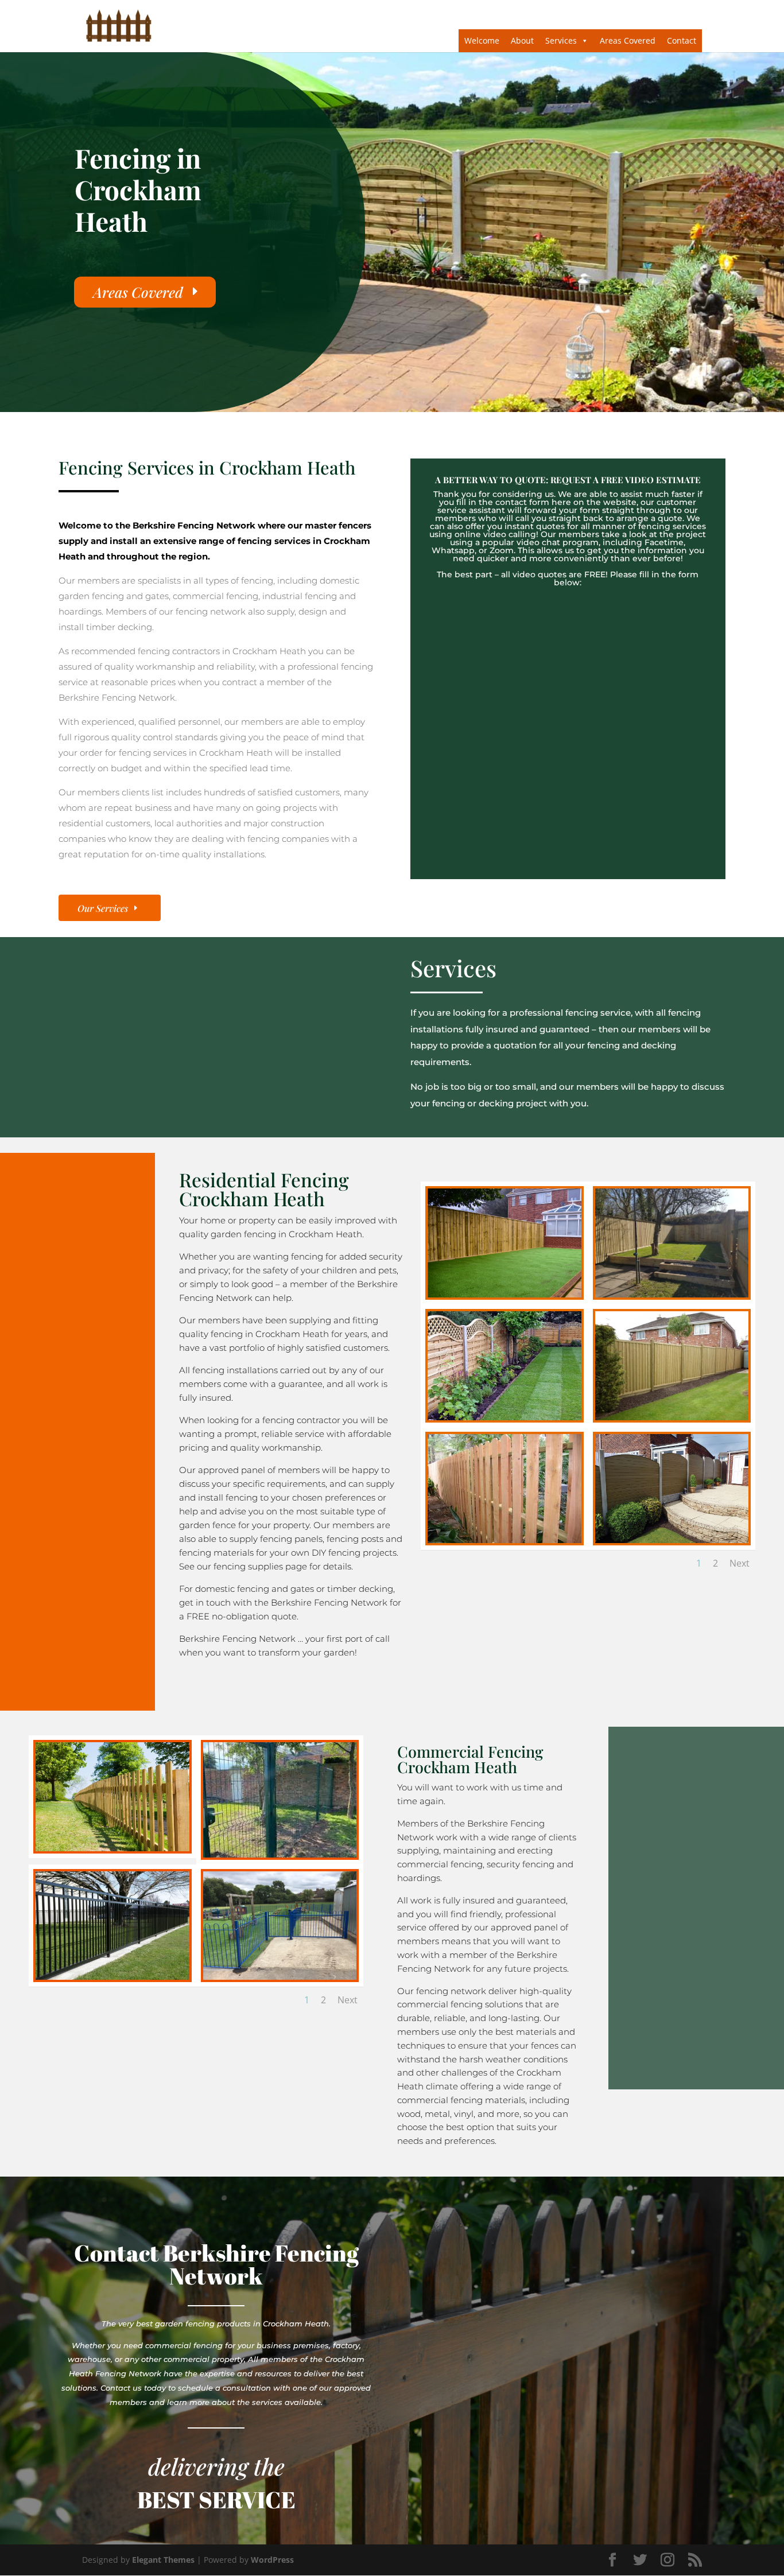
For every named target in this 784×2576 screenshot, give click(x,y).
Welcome (482, 40)
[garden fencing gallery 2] (672, 1294)
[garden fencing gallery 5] (672, 1417)
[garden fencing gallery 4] (504, 1417)
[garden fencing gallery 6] (504, 1540)
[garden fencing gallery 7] (672, 1540)
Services (561, 40)
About (522, 40)
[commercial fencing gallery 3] (280, 1854)
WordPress (272, 2560)
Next (740, 1563)
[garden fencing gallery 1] (504, 1294)
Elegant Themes (163, 2560)
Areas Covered (628, 40)
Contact (682, 40)
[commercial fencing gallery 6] (280, 1977)
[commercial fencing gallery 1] (112, 1848)
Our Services (103, 908)
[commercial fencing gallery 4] (112, 1977)
